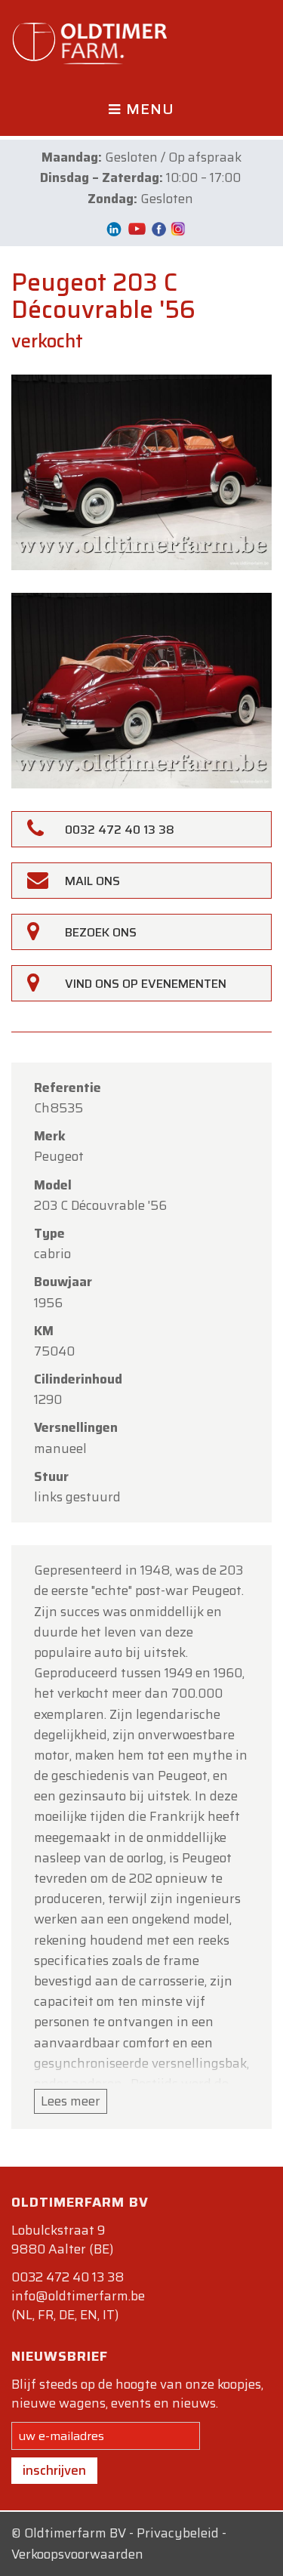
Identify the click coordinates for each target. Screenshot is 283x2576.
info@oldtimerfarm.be (78, 2296)
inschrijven (54, 2470)
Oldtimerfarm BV (75, 2533)
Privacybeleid (178, 2533)
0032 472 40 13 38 (68, 2277)
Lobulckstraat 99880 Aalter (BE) (62, 2240)
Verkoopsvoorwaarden (77, 2554)
